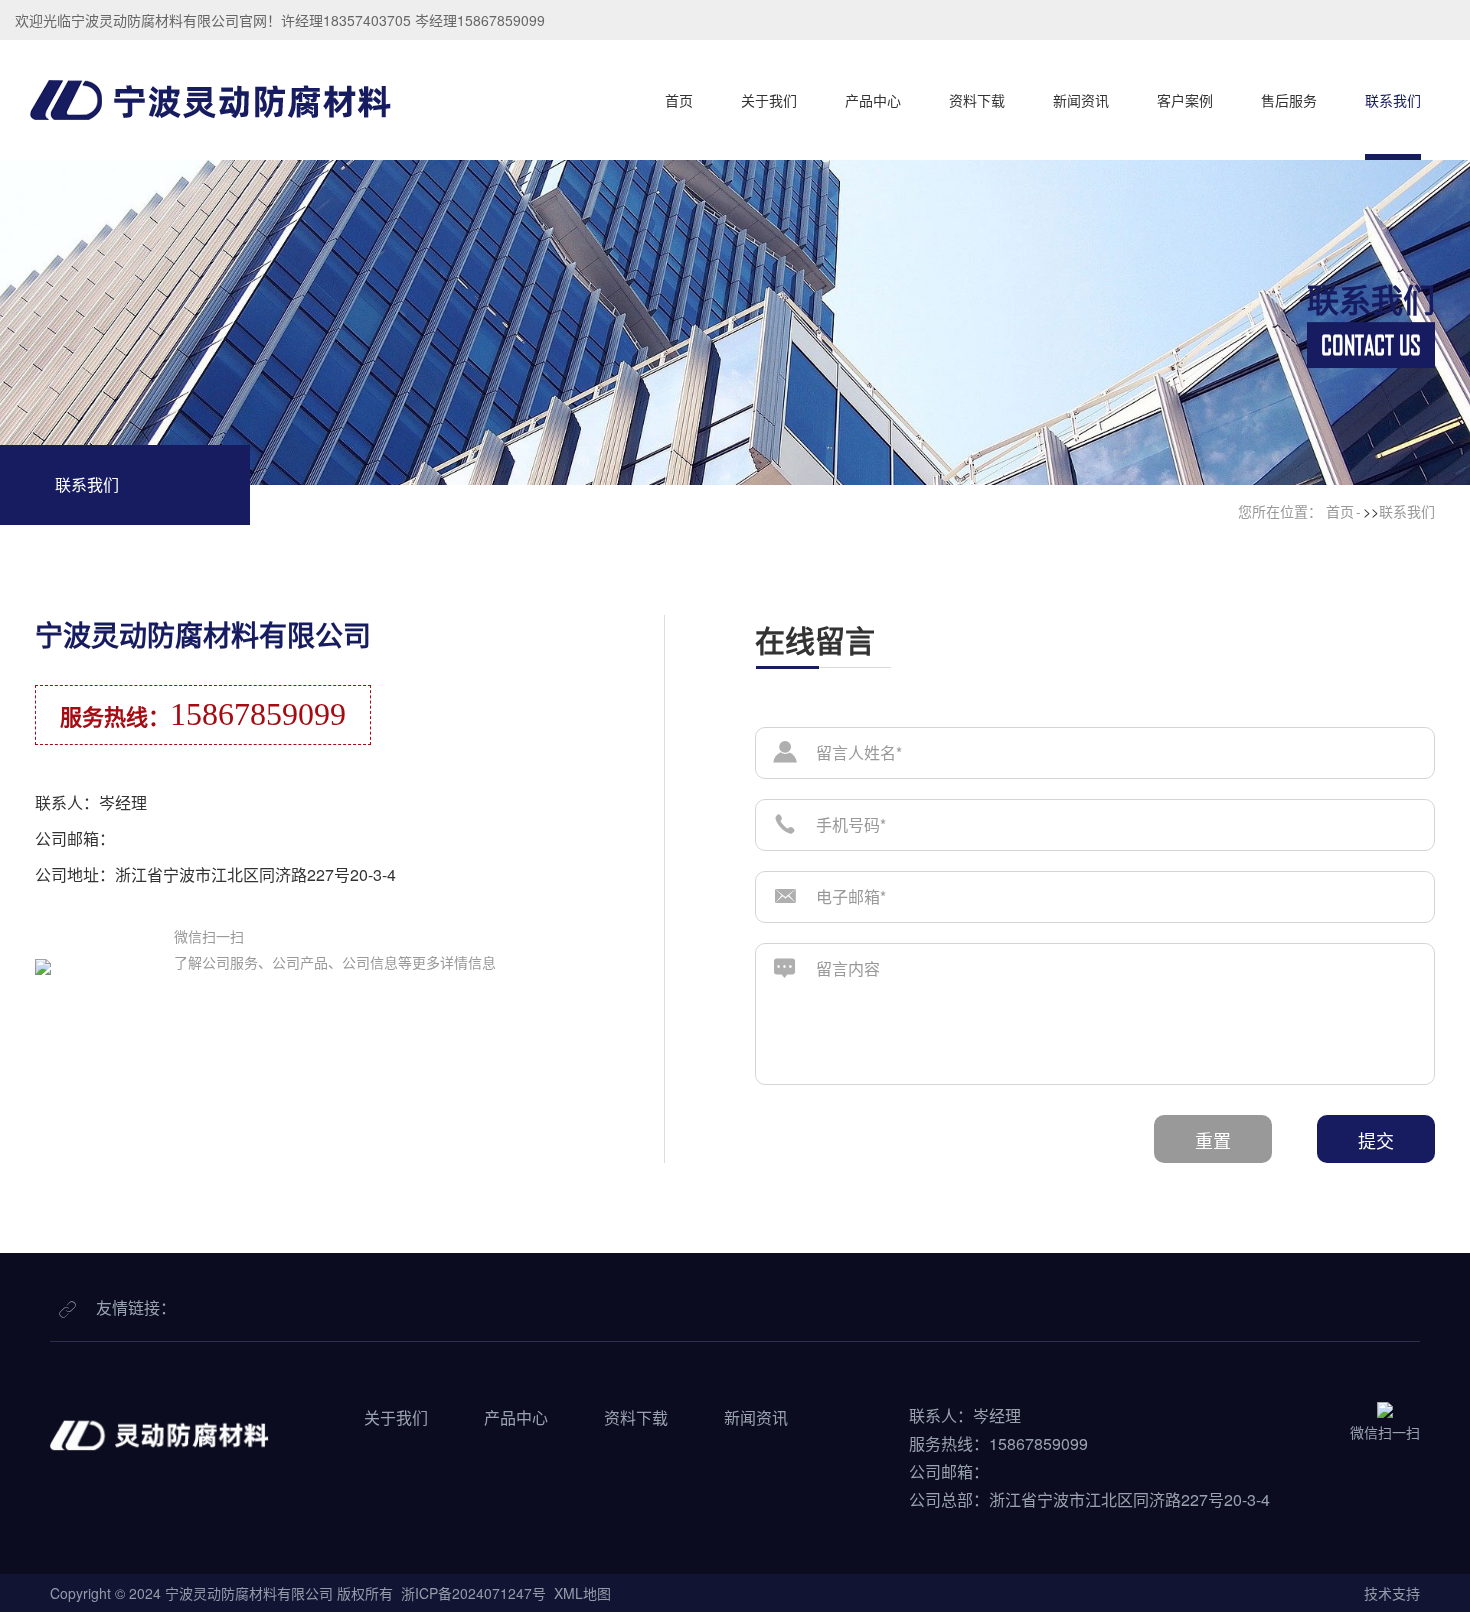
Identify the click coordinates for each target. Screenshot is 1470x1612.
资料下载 (977, 100)
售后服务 (1289, 100)
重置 (1213, 1140)
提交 (1376, 1140)
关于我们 (769, 100)
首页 (679, 100)
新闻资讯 (1081, 100)
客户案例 (1185, 100)
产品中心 (873, 100)
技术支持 (1392, 1593)
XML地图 (582, 1593)
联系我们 (1393, 100)
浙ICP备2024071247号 (473, 1593)
